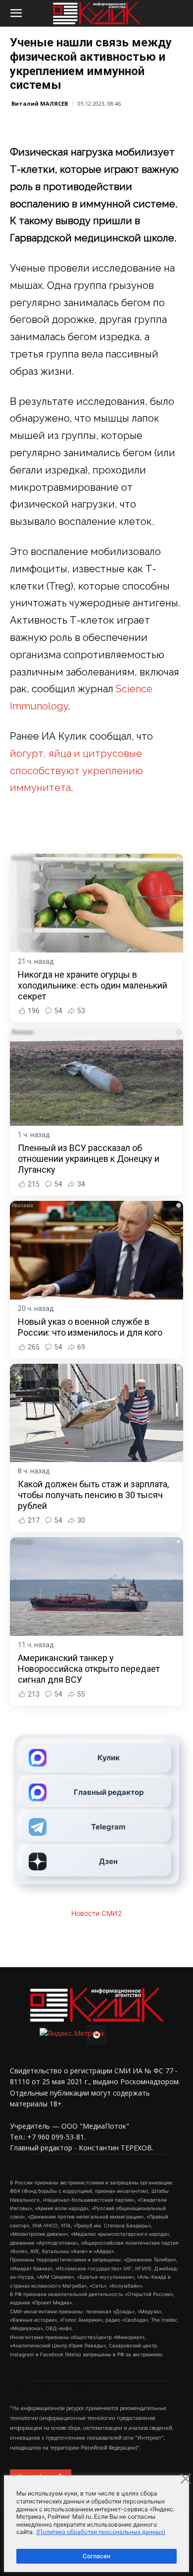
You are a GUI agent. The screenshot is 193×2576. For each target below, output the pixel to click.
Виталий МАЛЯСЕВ (40, 103)
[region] (96, 2524)
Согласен (96, 2556)
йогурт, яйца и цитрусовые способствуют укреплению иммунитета (76, 771)
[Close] (186, 2479)
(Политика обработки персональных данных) (101, 2532)
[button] (16, 13)
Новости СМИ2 (96, 1913)
